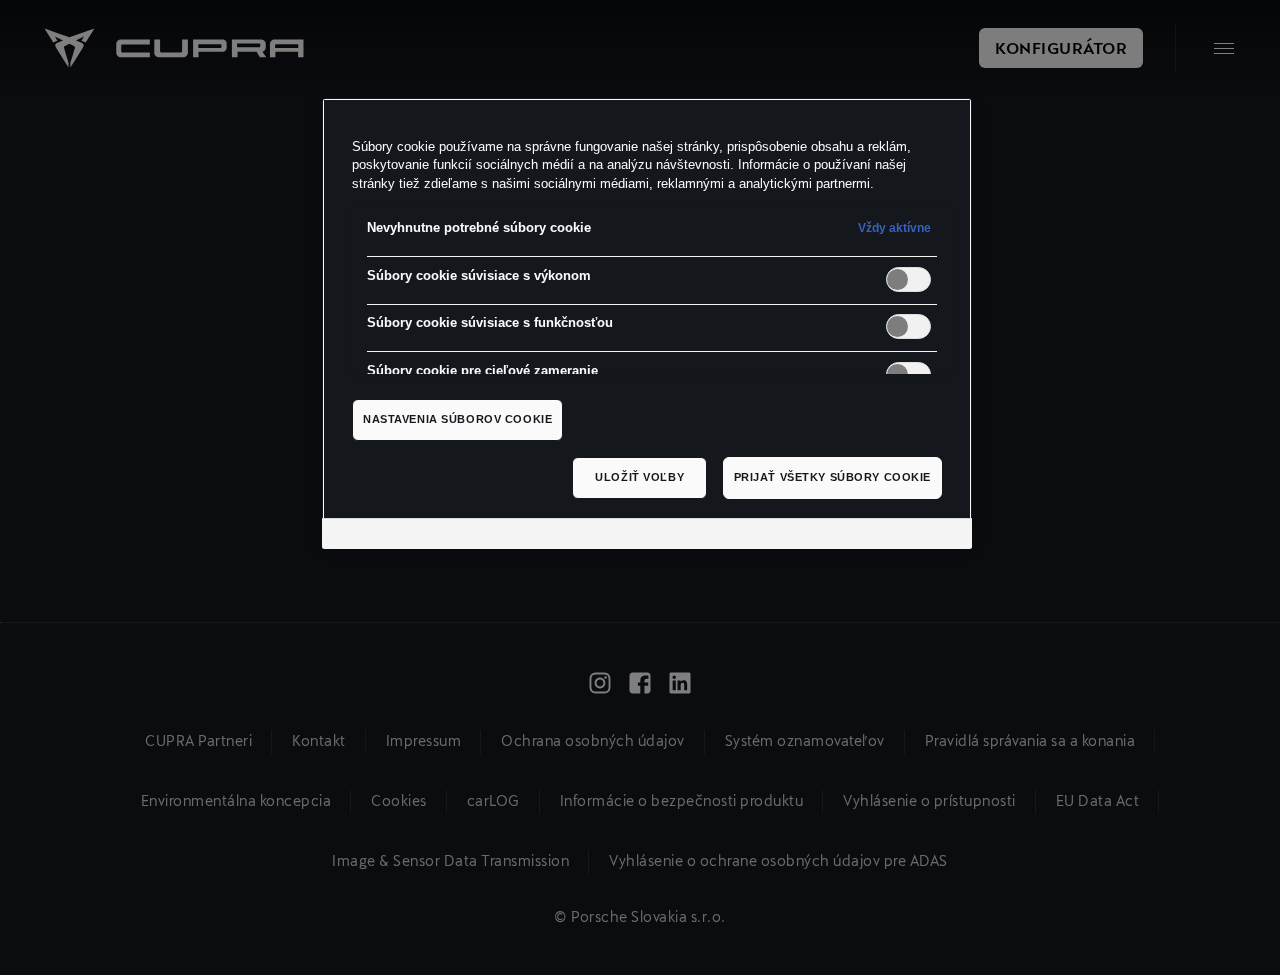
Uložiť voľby (639, 477)
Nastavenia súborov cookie (457, 419)
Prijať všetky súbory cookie (832, 477)
